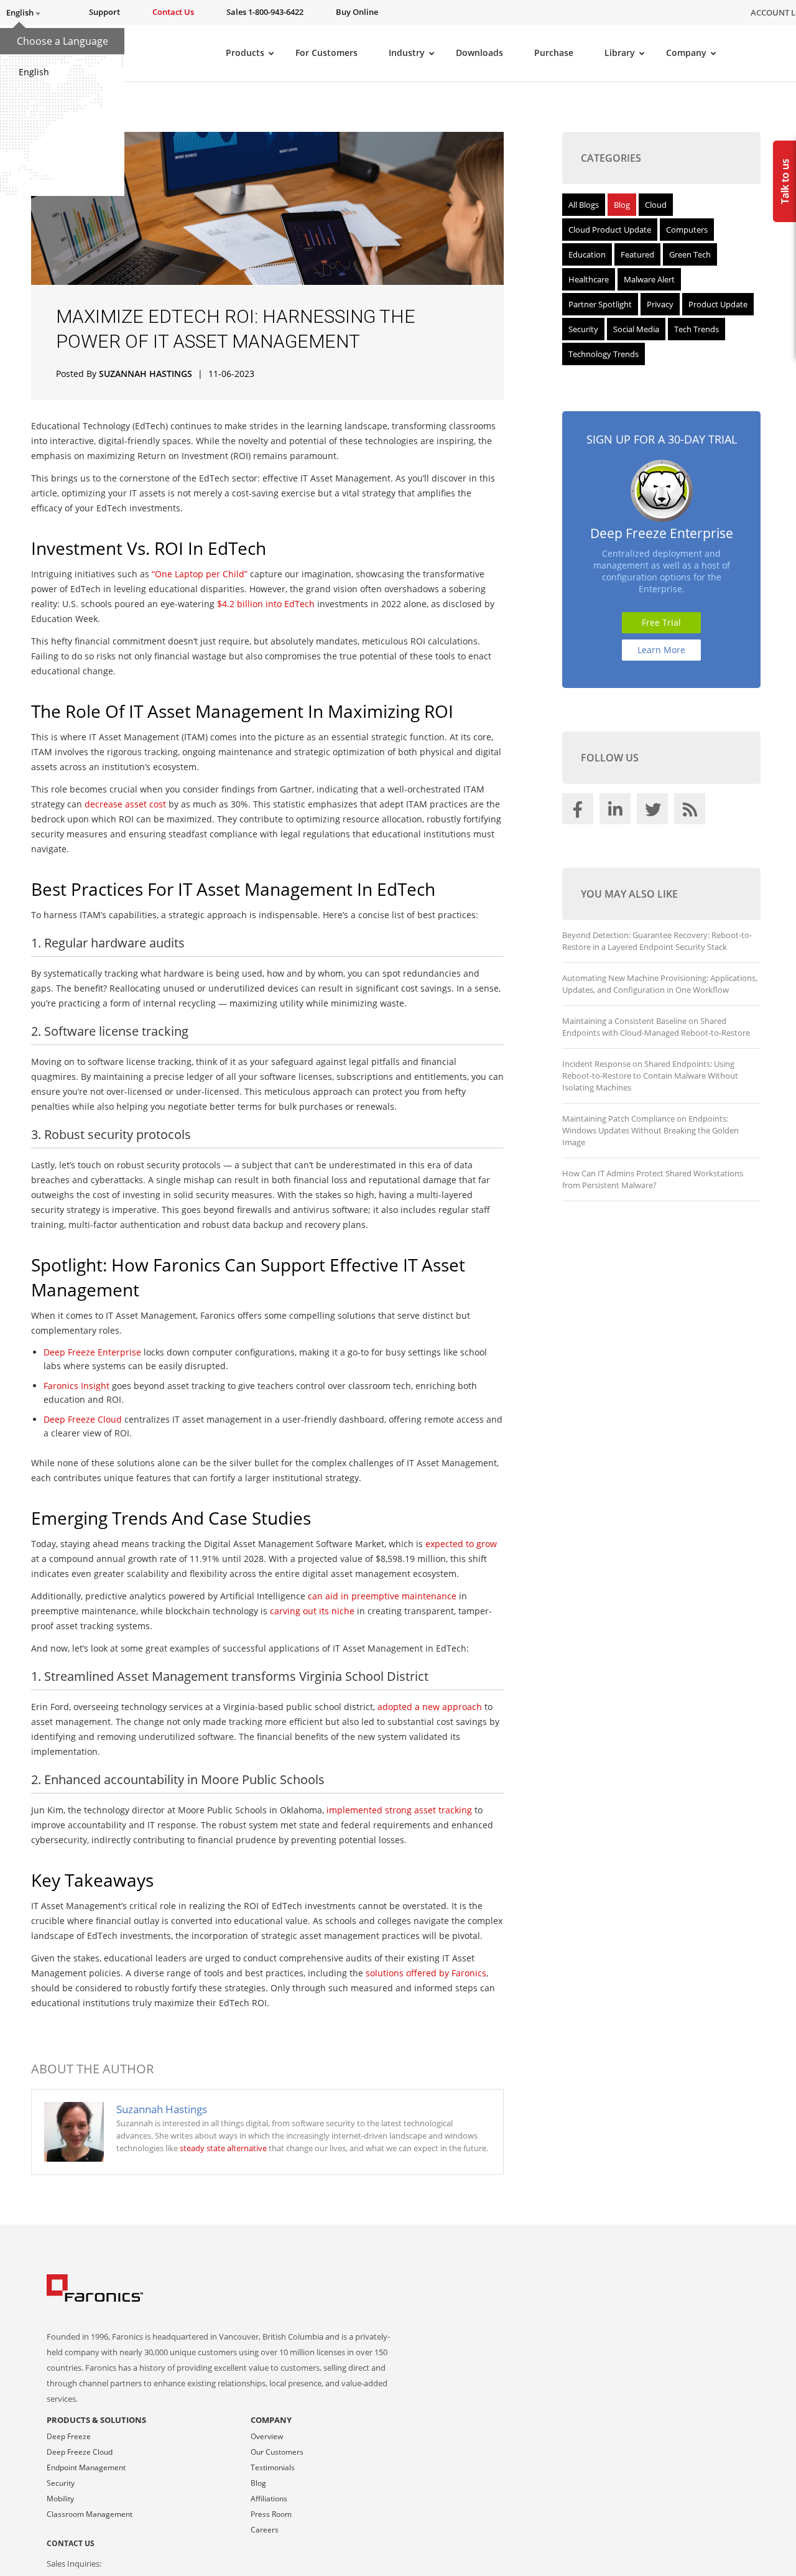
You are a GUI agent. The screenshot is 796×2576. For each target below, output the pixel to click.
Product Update (718, 304)
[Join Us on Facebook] (580, 812)
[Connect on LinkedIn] (617, 812)
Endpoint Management (86, 2467)
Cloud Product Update (610, 230)
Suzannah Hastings (146, 374)
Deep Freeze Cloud (80, 2452)
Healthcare (589, 279)
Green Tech (690, 254)
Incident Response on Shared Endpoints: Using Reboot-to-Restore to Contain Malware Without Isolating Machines (650, 1076)
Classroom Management (90, 2514)
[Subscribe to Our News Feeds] (692, 812)
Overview (267, 2436)
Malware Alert (649, 279)
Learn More (661, 650)
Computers (687, 230)
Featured (637, 254)
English (34, 72)
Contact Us (71, 2543)
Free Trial (661, 622)
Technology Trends (604, 354)
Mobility (60, 2499)
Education (587, 254)
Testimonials (273, 2467)
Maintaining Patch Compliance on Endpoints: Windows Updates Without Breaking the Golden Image (650, 1130)
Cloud (656, 205)
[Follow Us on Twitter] (654, 812)
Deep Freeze (69, 2436)
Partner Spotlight (600, 304)
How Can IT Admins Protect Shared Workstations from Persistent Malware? (653, 1179)
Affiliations (269, 2499)
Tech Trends (696, 329)
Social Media (636, 329)
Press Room (271, 2514)
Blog (622, 205)
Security (583, 329)
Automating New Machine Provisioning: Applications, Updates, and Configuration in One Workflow (660, 984)
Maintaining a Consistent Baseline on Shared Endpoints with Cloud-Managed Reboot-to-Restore (656, 1027)
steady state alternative (223, 2148)
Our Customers (277, 2452)
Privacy (660, 304)
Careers (265, 2530)
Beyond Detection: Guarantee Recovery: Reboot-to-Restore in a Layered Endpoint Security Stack (657, 941)
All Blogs (584, 205)
